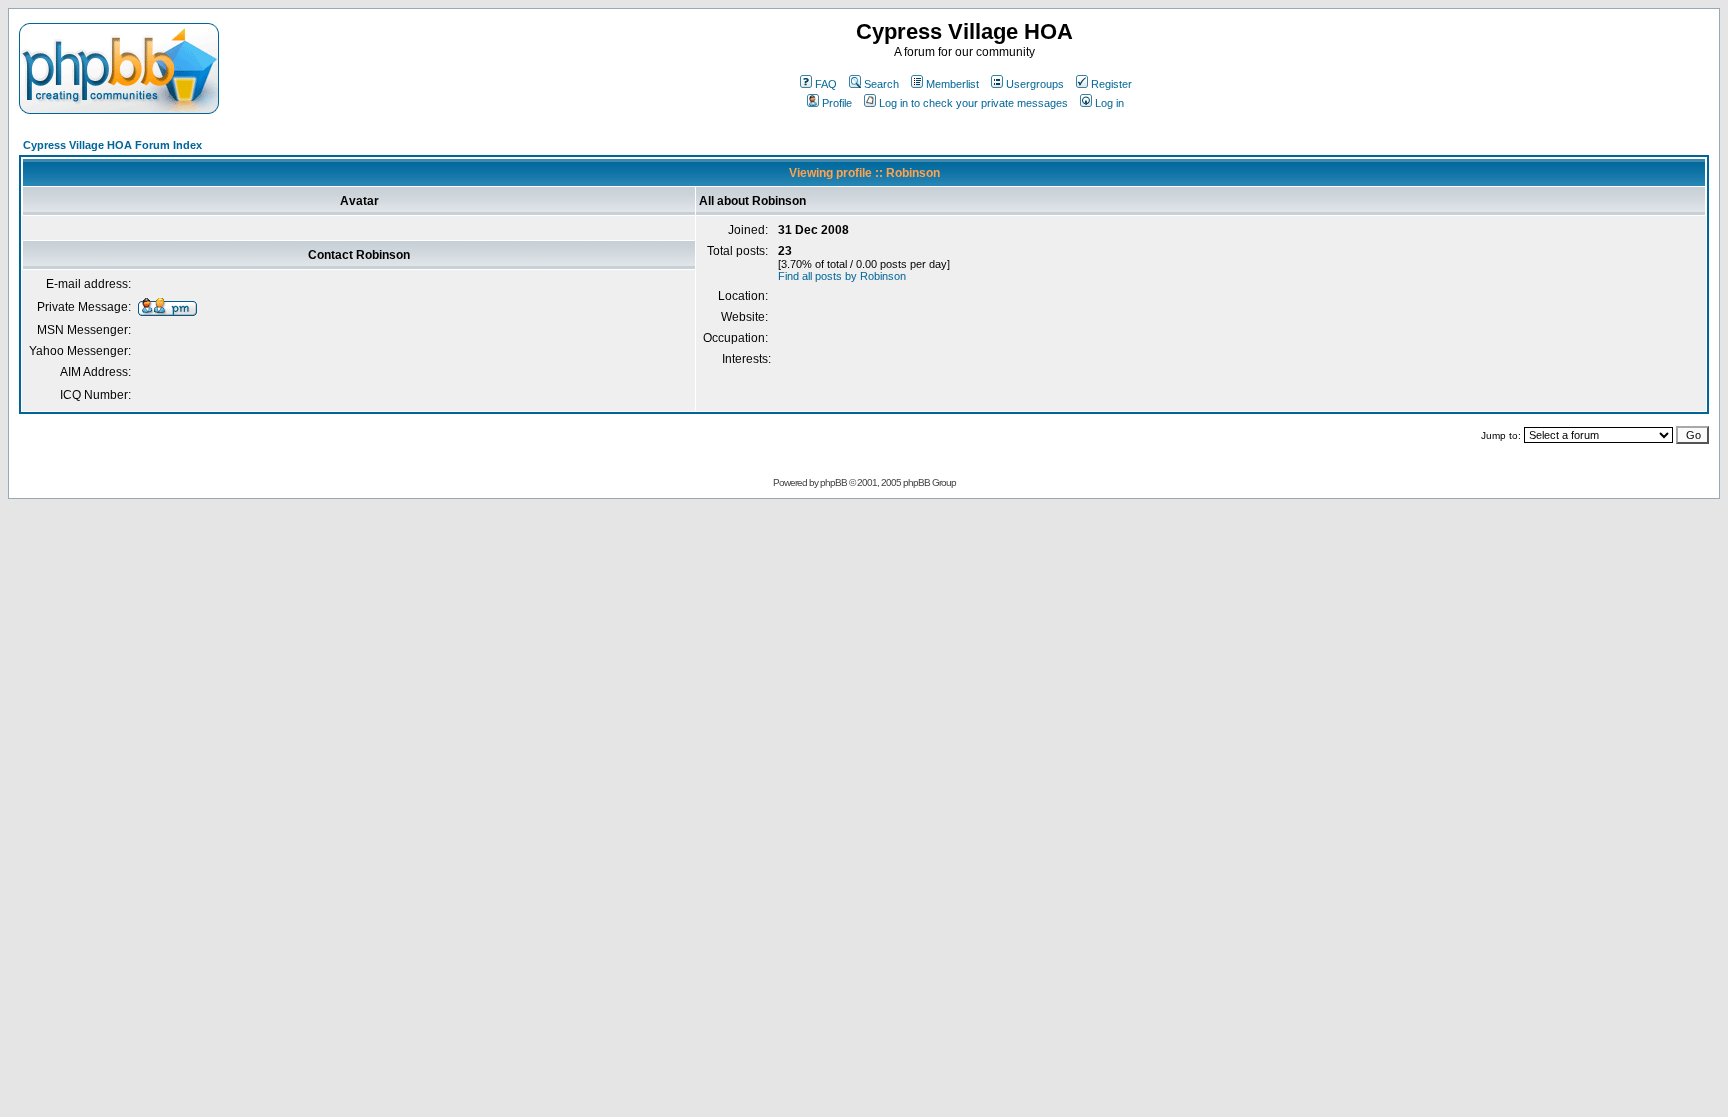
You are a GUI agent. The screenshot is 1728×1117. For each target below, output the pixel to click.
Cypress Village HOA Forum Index (112, 145)
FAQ (826, 84)
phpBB (833, 482)
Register (1111, 84)
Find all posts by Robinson (842, 276)
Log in (1109, 103)
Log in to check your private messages (973, 103)
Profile (837, 103)
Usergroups (1035, 84)
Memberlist (952, 84)
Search (881, 84)
